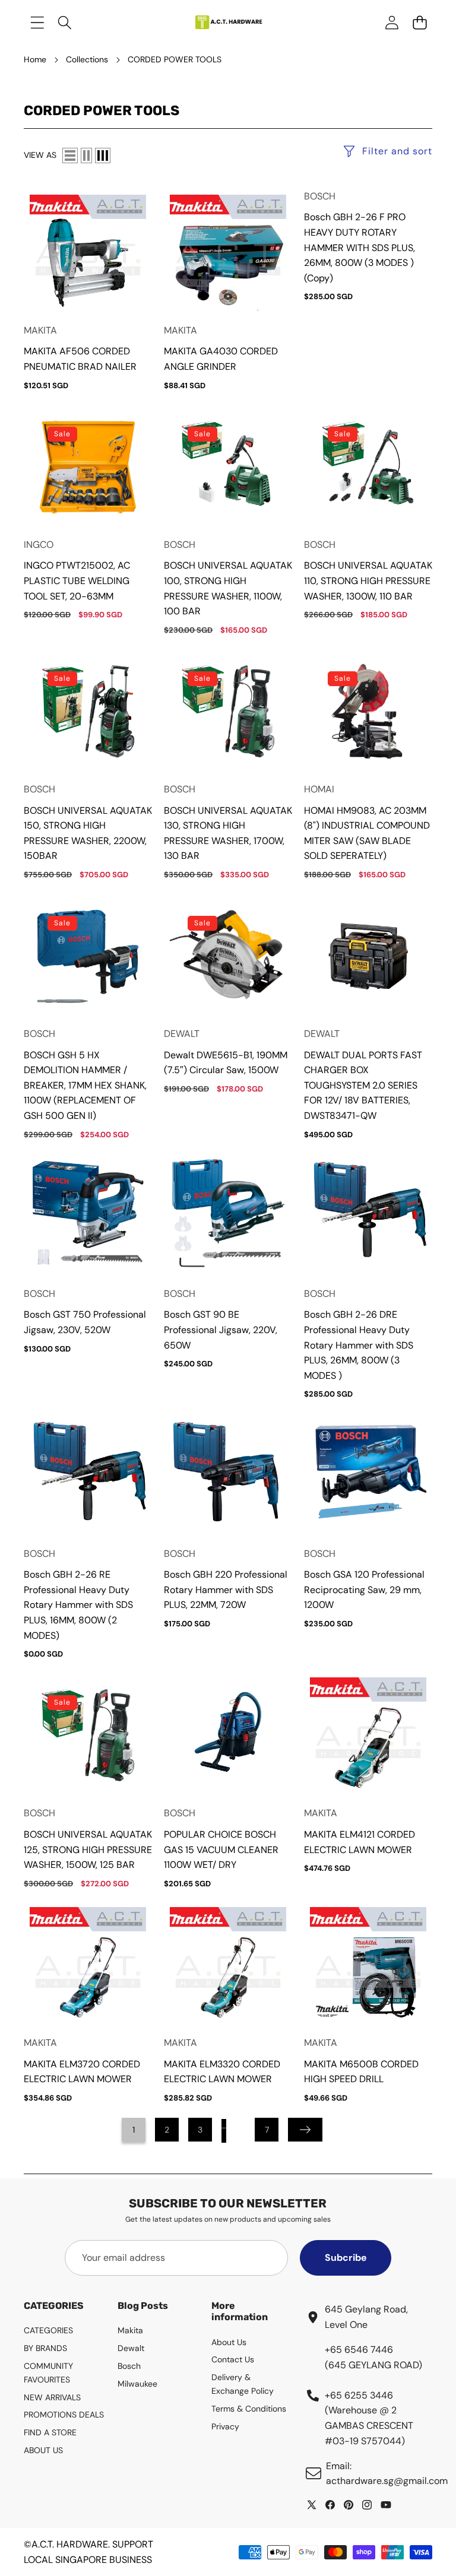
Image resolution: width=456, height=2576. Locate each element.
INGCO (39, 545)
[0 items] (419, 22)
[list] (70, 156)
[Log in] (392, 22)
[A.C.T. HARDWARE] (228, 22)
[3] (103, 156)
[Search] (65, 22)
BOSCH (320, 196)
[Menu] (37, 22)
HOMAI (319, 789)
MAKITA (40, 330)
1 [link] (134, 2130)
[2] (86, 156)
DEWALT (182, 1034)
